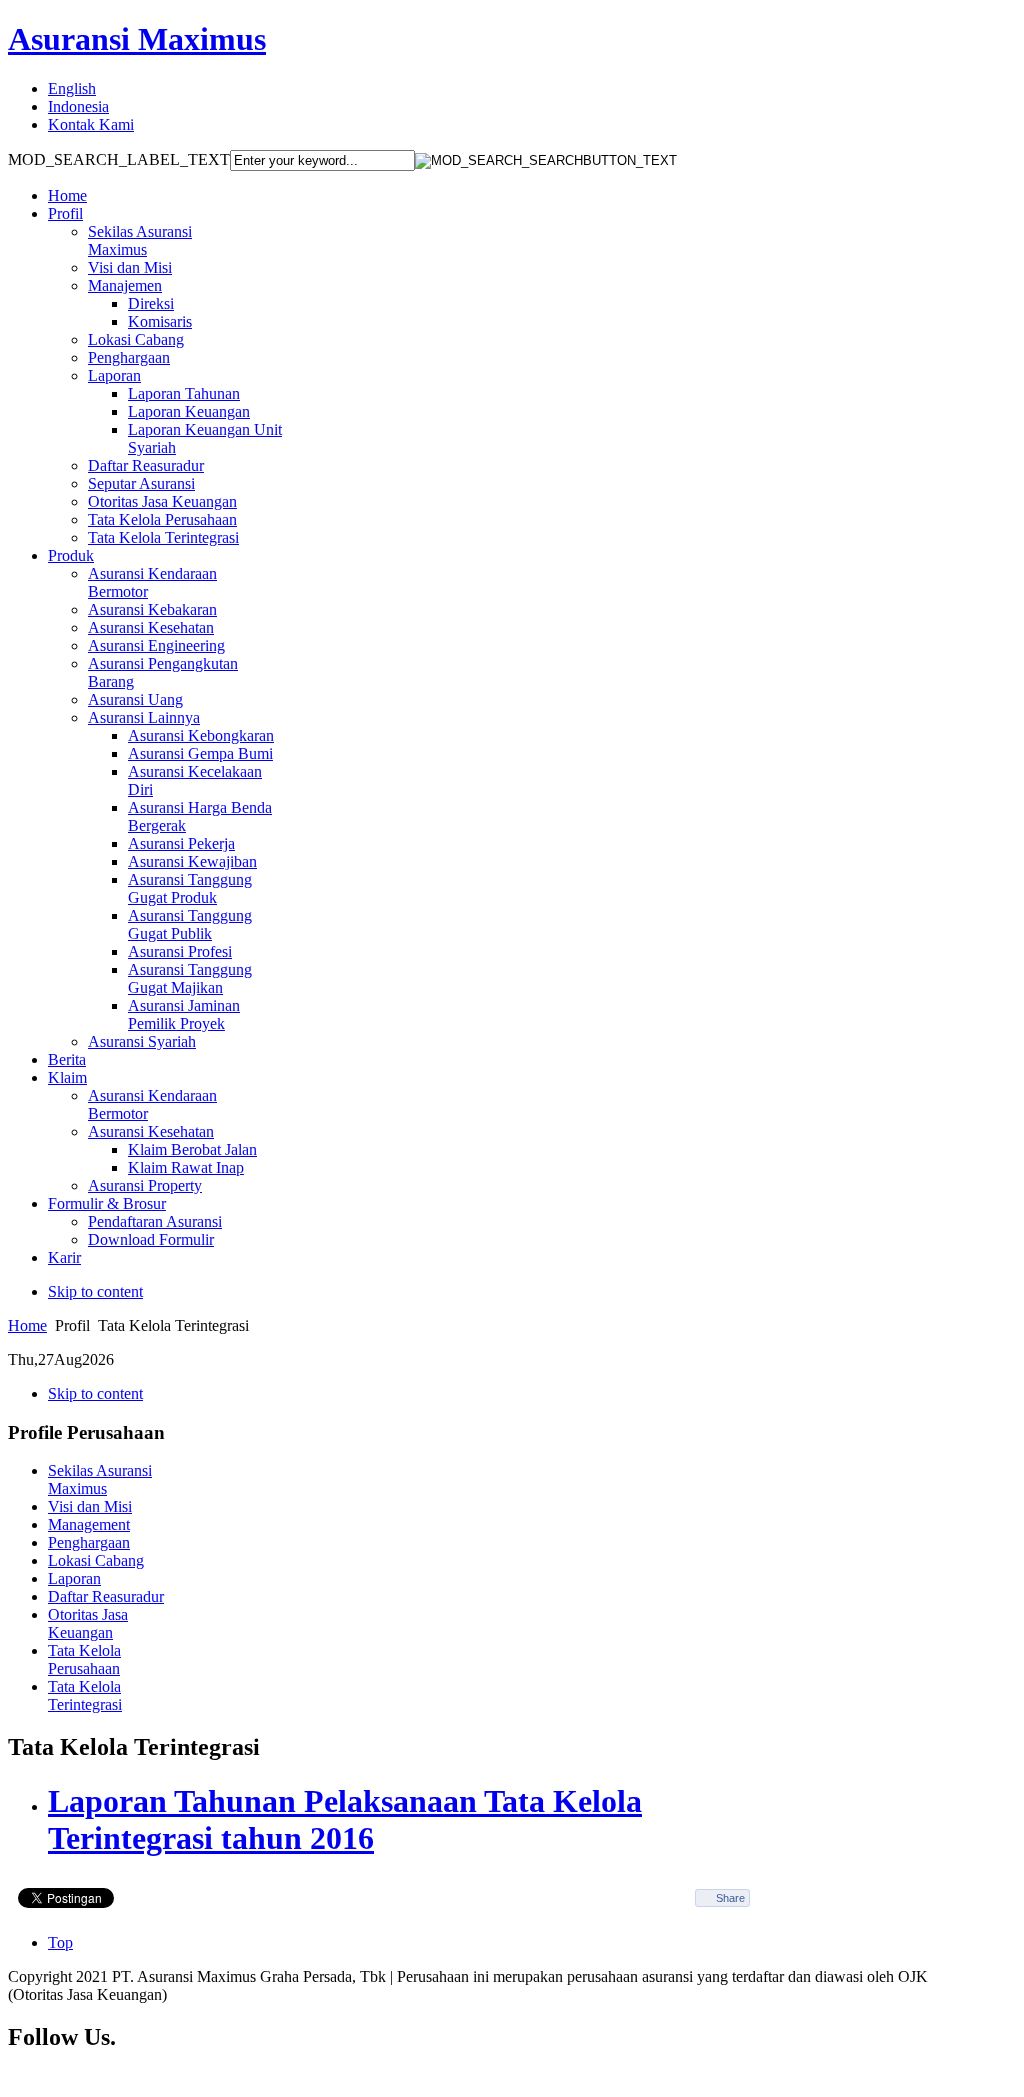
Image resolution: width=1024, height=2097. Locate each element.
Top (60, 1942)
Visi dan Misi (90, 1506)
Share (730, 1898)
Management (89, 1524)
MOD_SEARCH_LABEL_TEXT (119, 159)
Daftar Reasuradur (106, 1596)
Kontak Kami (91, 124)
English (72, 88)
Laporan (74, 1578)
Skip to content (95, 1291)
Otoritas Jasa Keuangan (88, 1623)
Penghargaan (89, 1542)
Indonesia (78, 106)
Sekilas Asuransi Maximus (100, 1479)
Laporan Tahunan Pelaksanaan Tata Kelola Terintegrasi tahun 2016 (345, 1819)
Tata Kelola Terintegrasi (85, 1695)
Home (27, 1325)
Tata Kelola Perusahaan (84, 1659)
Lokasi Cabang (96, 1560)
